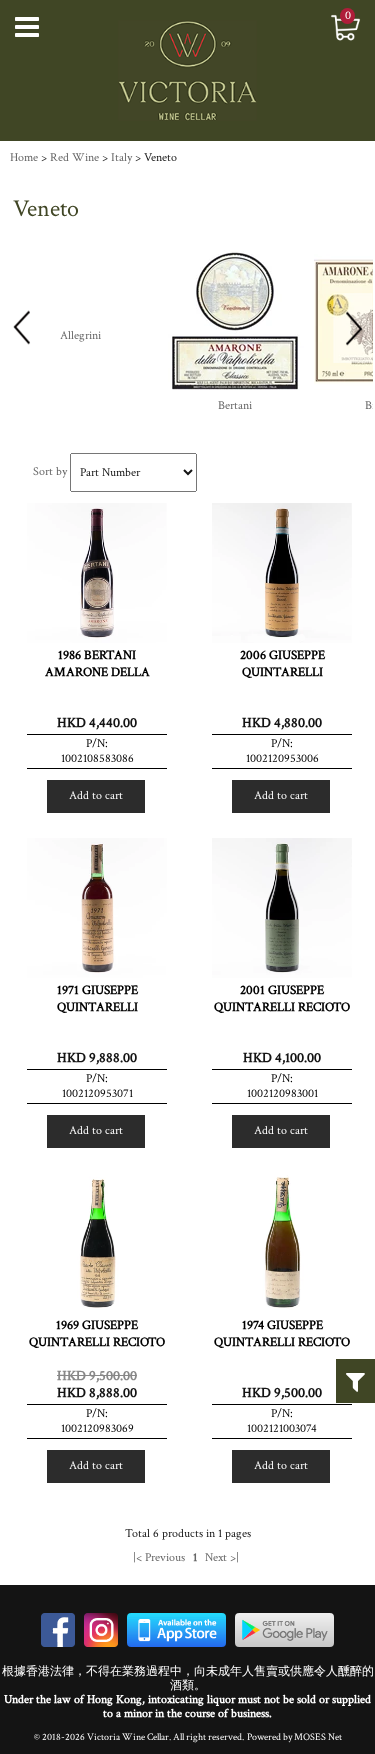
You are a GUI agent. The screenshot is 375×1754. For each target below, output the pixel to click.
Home (24, 157)
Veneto (160, 157)
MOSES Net (318, 1737)
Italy (121, 157)
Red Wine (74, 157)
